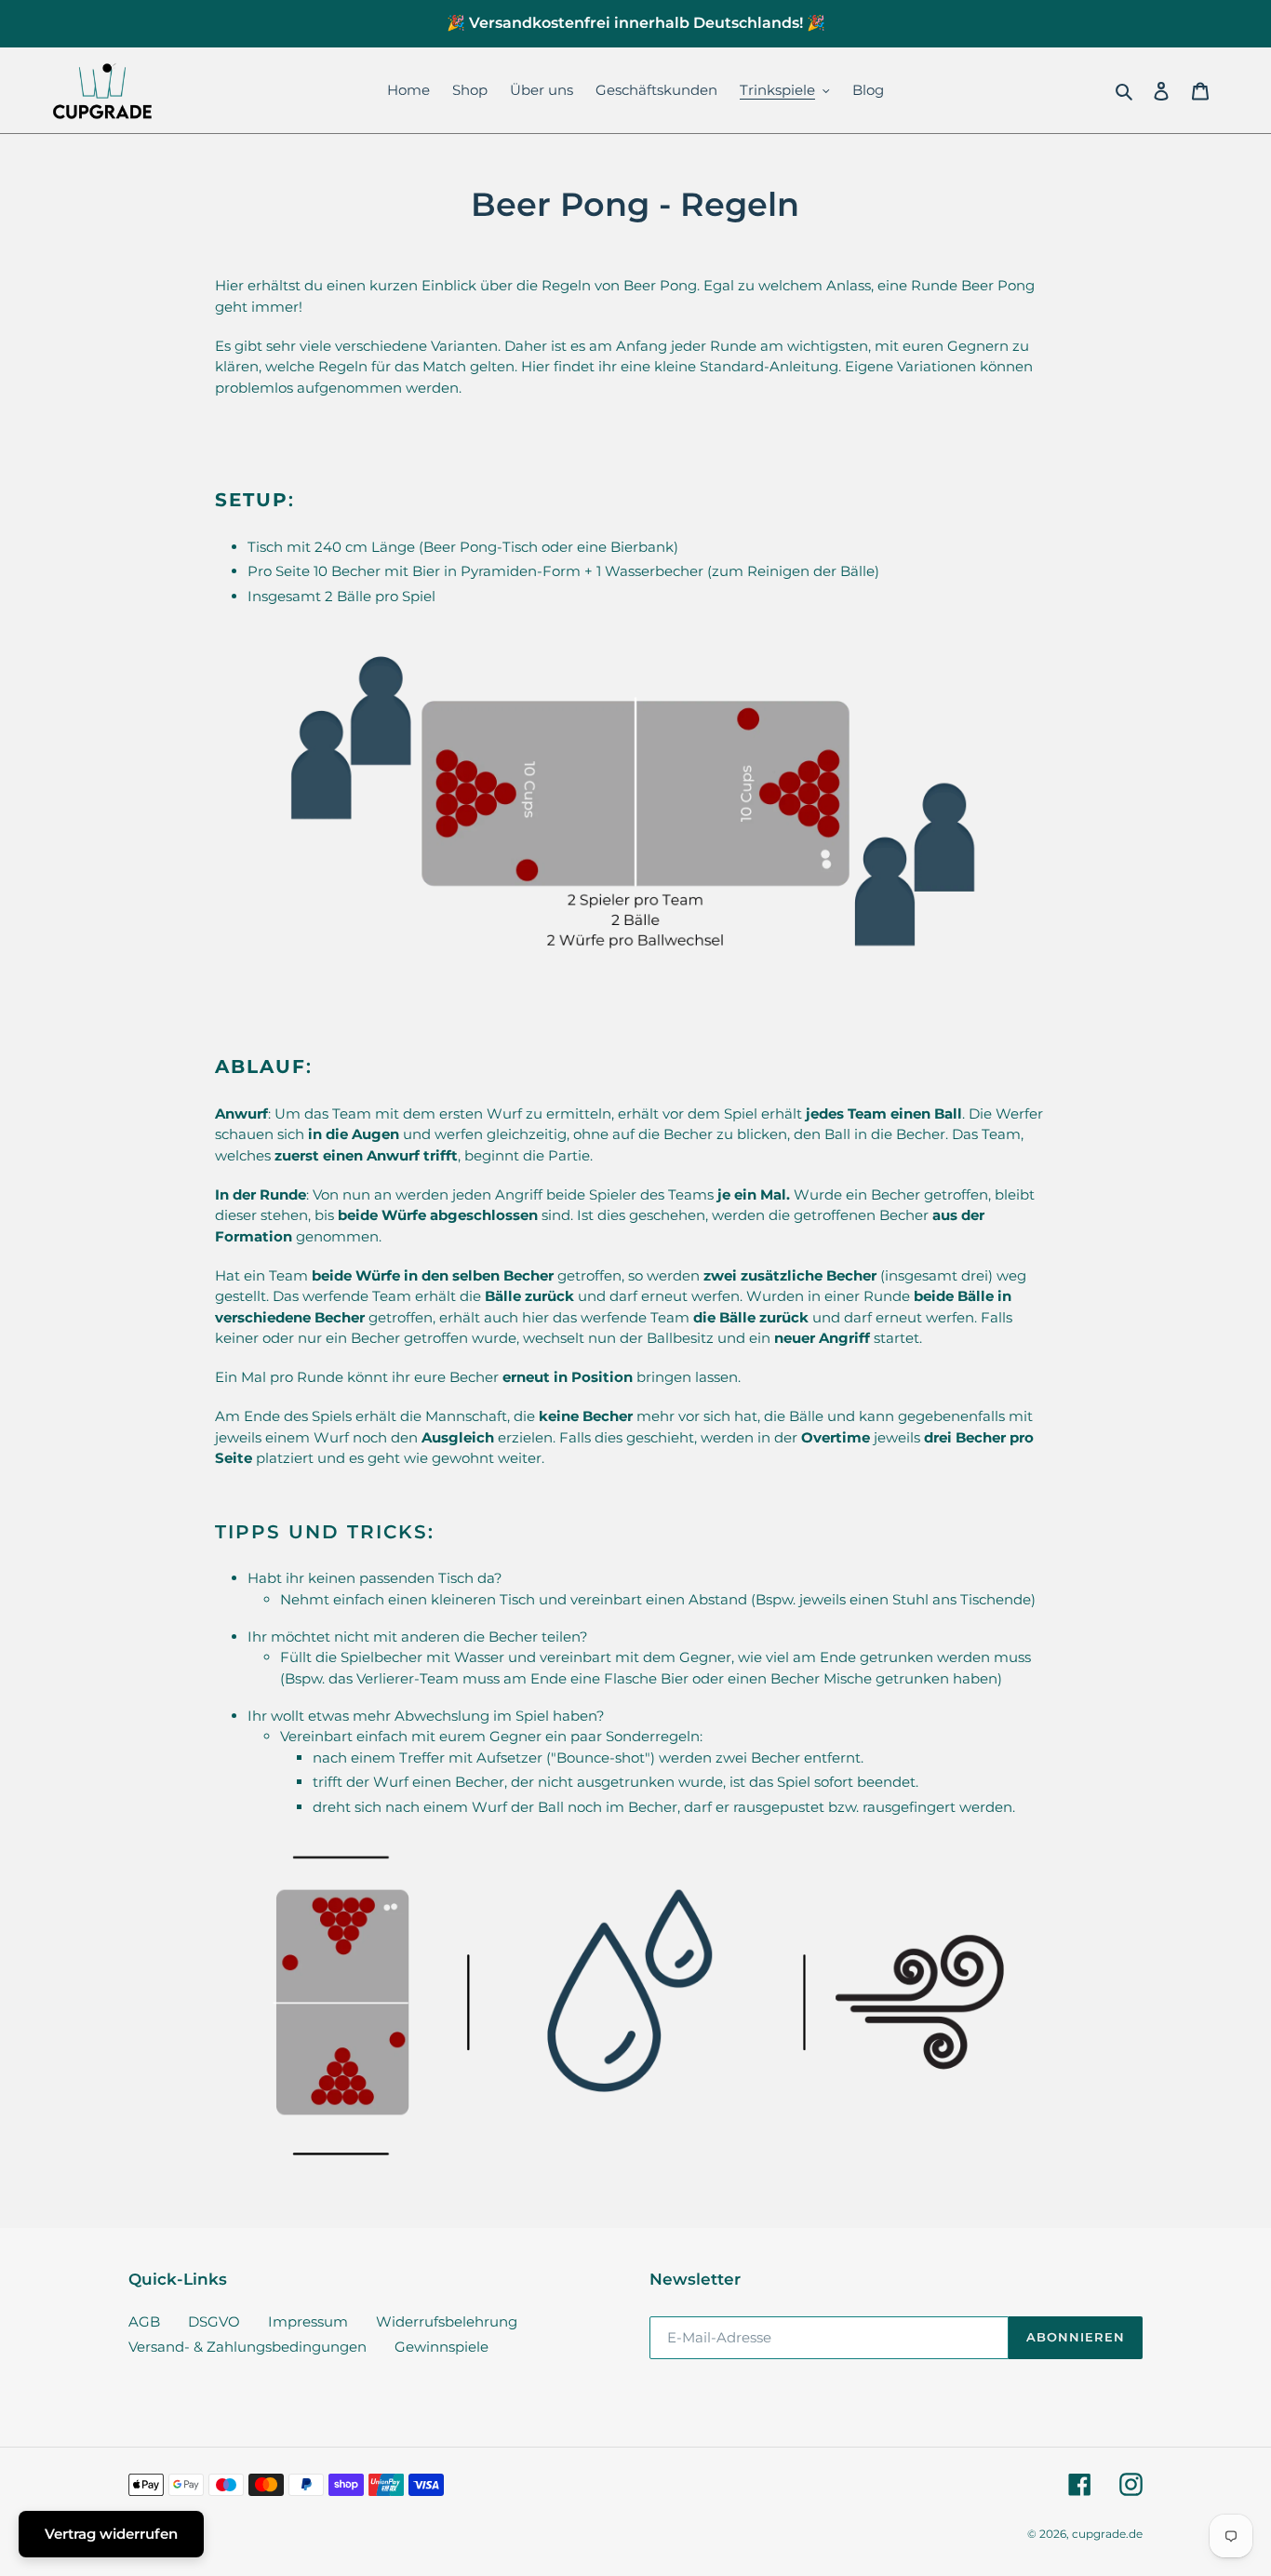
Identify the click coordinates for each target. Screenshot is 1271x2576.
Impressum (308, 2321)
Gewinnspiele (442, 2347)
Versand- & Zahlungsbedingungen (248, 2347)
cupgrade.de (1107, 2534)
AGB (144, 2321)
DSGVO (214, 2321)
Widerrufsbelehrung (447, 2321)
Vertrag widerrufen (111, 2534)
